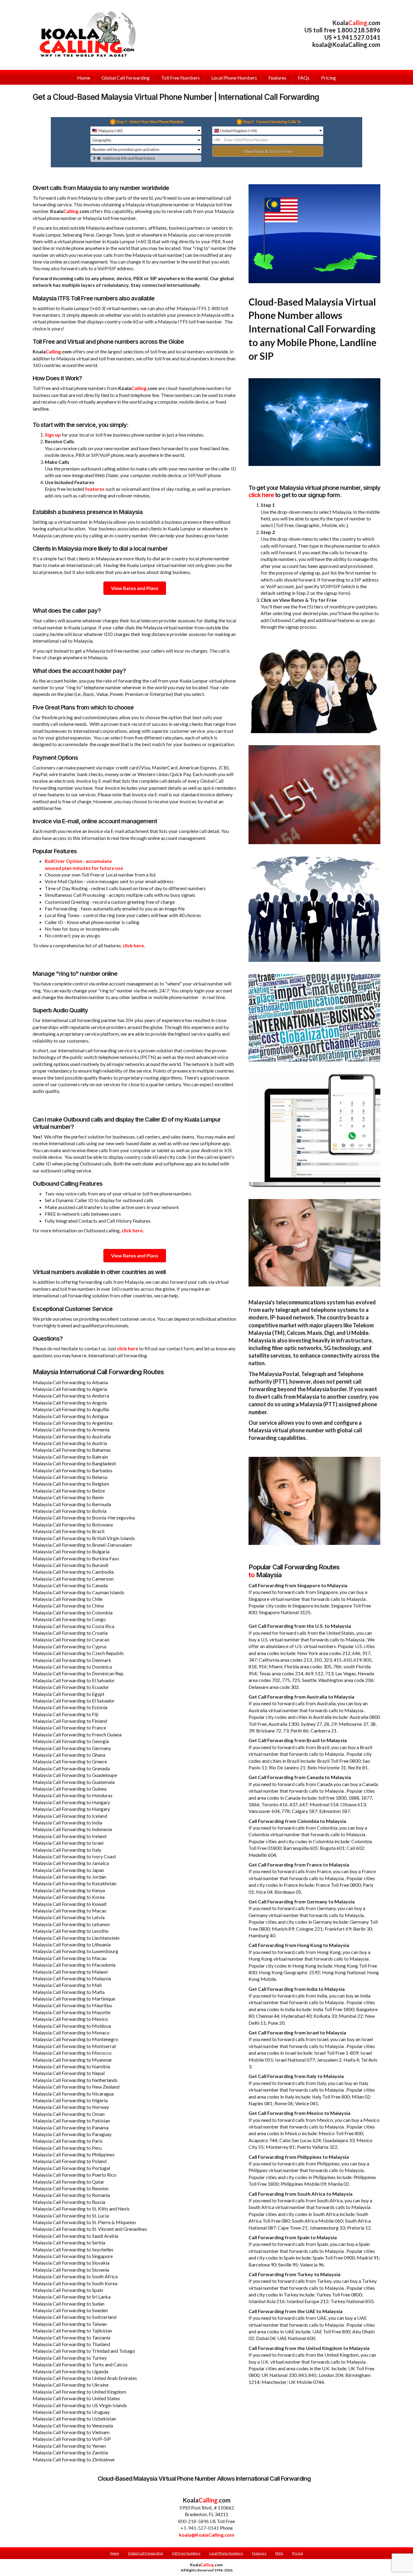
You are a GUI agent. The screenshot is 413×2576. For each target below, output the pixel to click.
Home (115, 2553)
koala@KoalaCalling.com (346, 44)
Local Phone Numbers (226, 2553)
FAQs (279, 2553)
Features (259, 2553)
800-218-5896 (193, 2521)
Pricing (298, 2553)
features (95, 489)
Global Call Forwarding (145, 2553)
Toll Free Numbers (186, 2553)
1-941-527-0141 (201, 2528)
